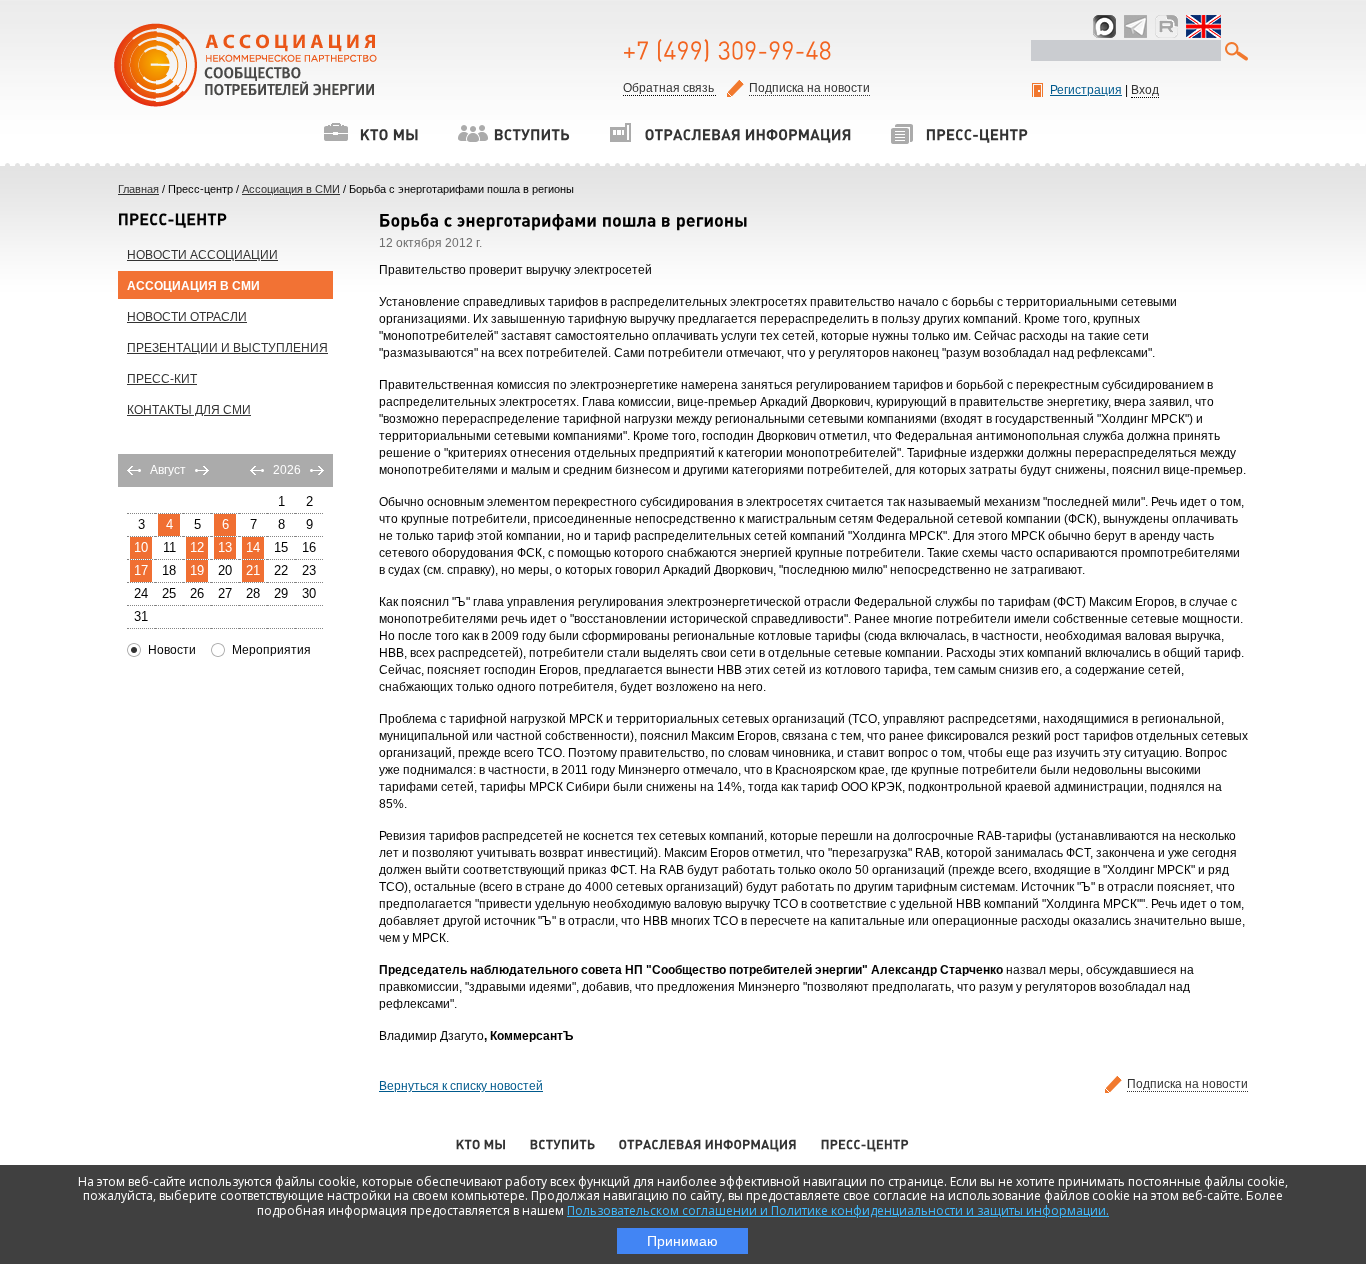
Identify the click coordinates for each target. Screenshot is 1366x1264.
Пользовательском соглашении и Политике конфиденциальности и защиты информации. (838, 1210)
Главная (138, 189)
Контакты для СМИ (189, 410)
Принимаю (682, 1241)
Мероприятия (271, 650)
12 (197, 547)
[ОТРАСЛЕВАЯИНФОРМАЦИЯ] (730, 134)
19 (197, 570)
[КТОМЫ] (371, 134)
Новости (172, 650)
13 (225, 547)
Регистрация (1086, 90)
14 (253, 547)
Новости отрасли (187, 317)
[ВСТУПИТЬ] (514, 134)
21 (253, 570)
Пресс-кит (162, 379)
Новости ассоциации (202, 255)
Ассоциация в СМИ (291, 189)
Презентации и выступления (227, 348)
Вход (1145, 90)
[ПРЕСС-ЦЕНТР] (959, 134)
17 (141, 570)
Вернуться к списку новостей (461, 1086)
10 (141, 547)
